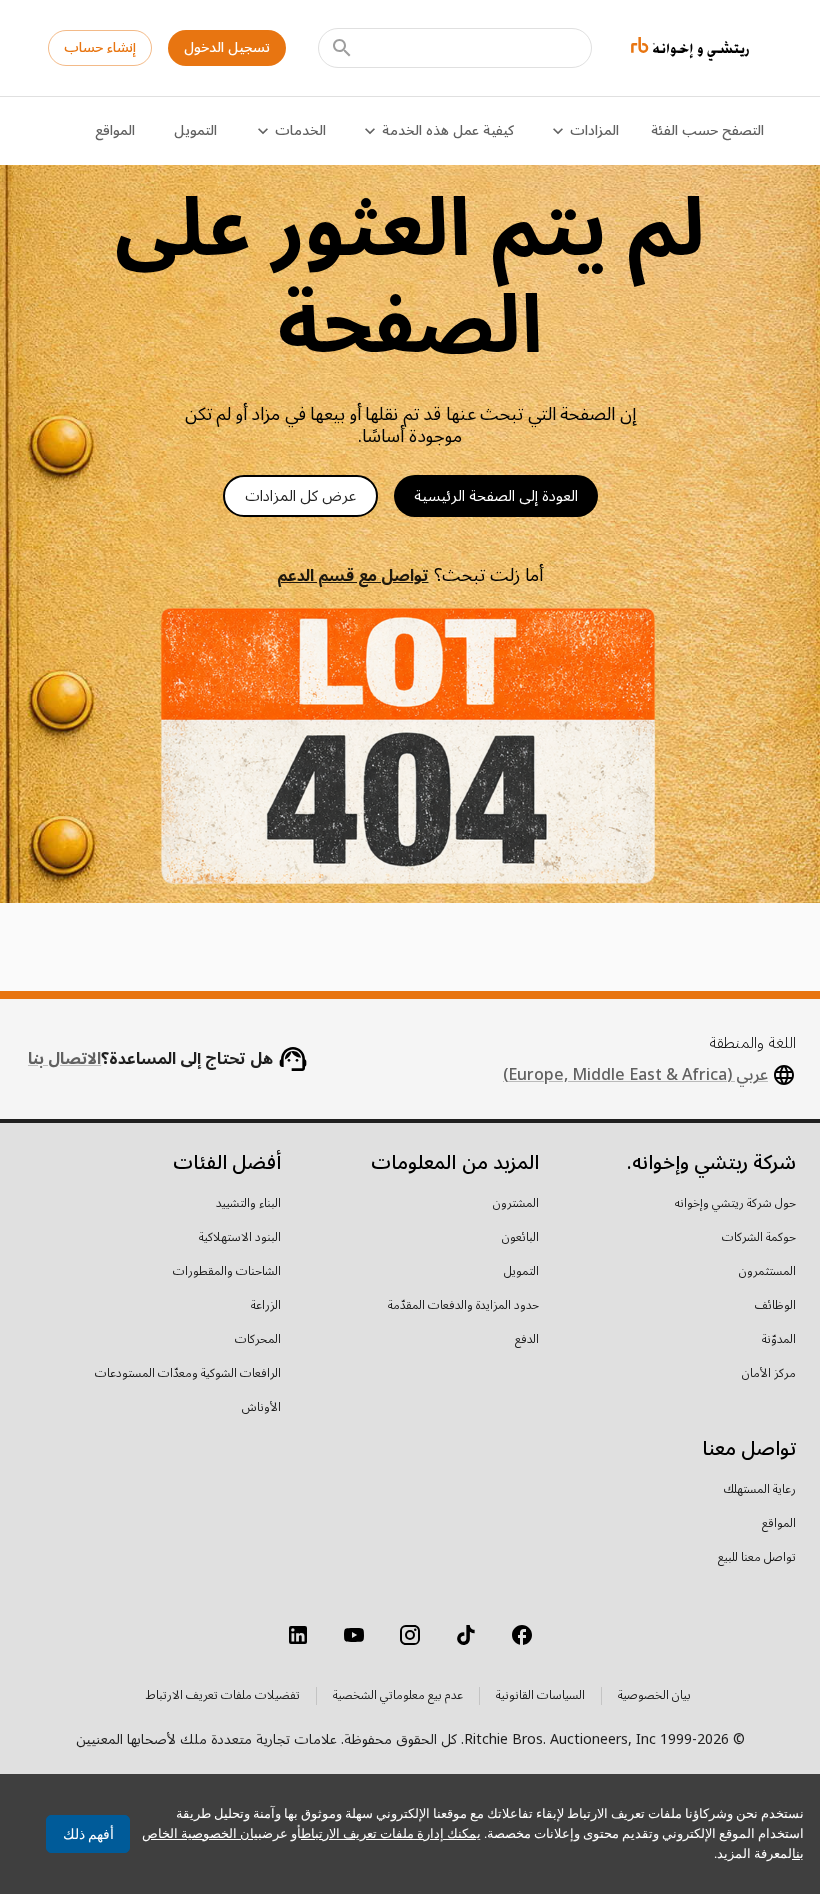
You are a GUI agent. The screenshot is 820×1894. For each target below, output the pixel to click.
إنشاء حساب (100, 47)
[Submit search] (342, 48)
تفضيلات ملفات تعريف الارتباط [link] (223, 1696)
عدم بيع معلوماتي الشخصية (398, 1696)
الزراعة (266, 1306)
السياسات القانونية (540, 1696)
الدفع (527, 1340)
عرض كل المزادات (300, 496)
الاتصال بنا (64, 1059)
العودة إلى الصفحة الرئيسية (496, 496)
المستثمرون (767, 1272)
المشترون (516, 1204)
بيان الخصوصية (654, 1696)
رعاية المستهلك (760, 1490)
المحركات (258, 1340)
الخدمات (300, 130)
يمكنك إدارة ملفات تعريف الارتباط (391, 1833)
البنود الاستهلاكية (240, 1238)
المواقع (115, 130)
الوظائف (775, 1306)
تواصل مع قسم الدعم (352, 576)
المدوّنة (779, 1340)
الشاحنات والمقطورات (227, 1272)
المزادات (594, 130)
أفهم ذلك (88, 1834)
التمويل (195, 130)
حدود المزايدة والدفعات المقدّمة (463, 1306)
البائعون (520, 1238)
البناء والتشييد (248, 1204)
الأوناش (261, 1408)
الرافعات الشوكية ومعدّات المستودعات (188, 1374)
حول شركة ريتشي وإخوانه (735, 1204)
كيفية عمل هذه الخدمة (448, 130)
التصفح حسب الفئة (707, 130)
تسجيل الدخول (227, 47)
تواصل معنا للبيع (757, 1558)
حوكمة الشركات (759, 1238)
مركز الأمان (769, 1374)
